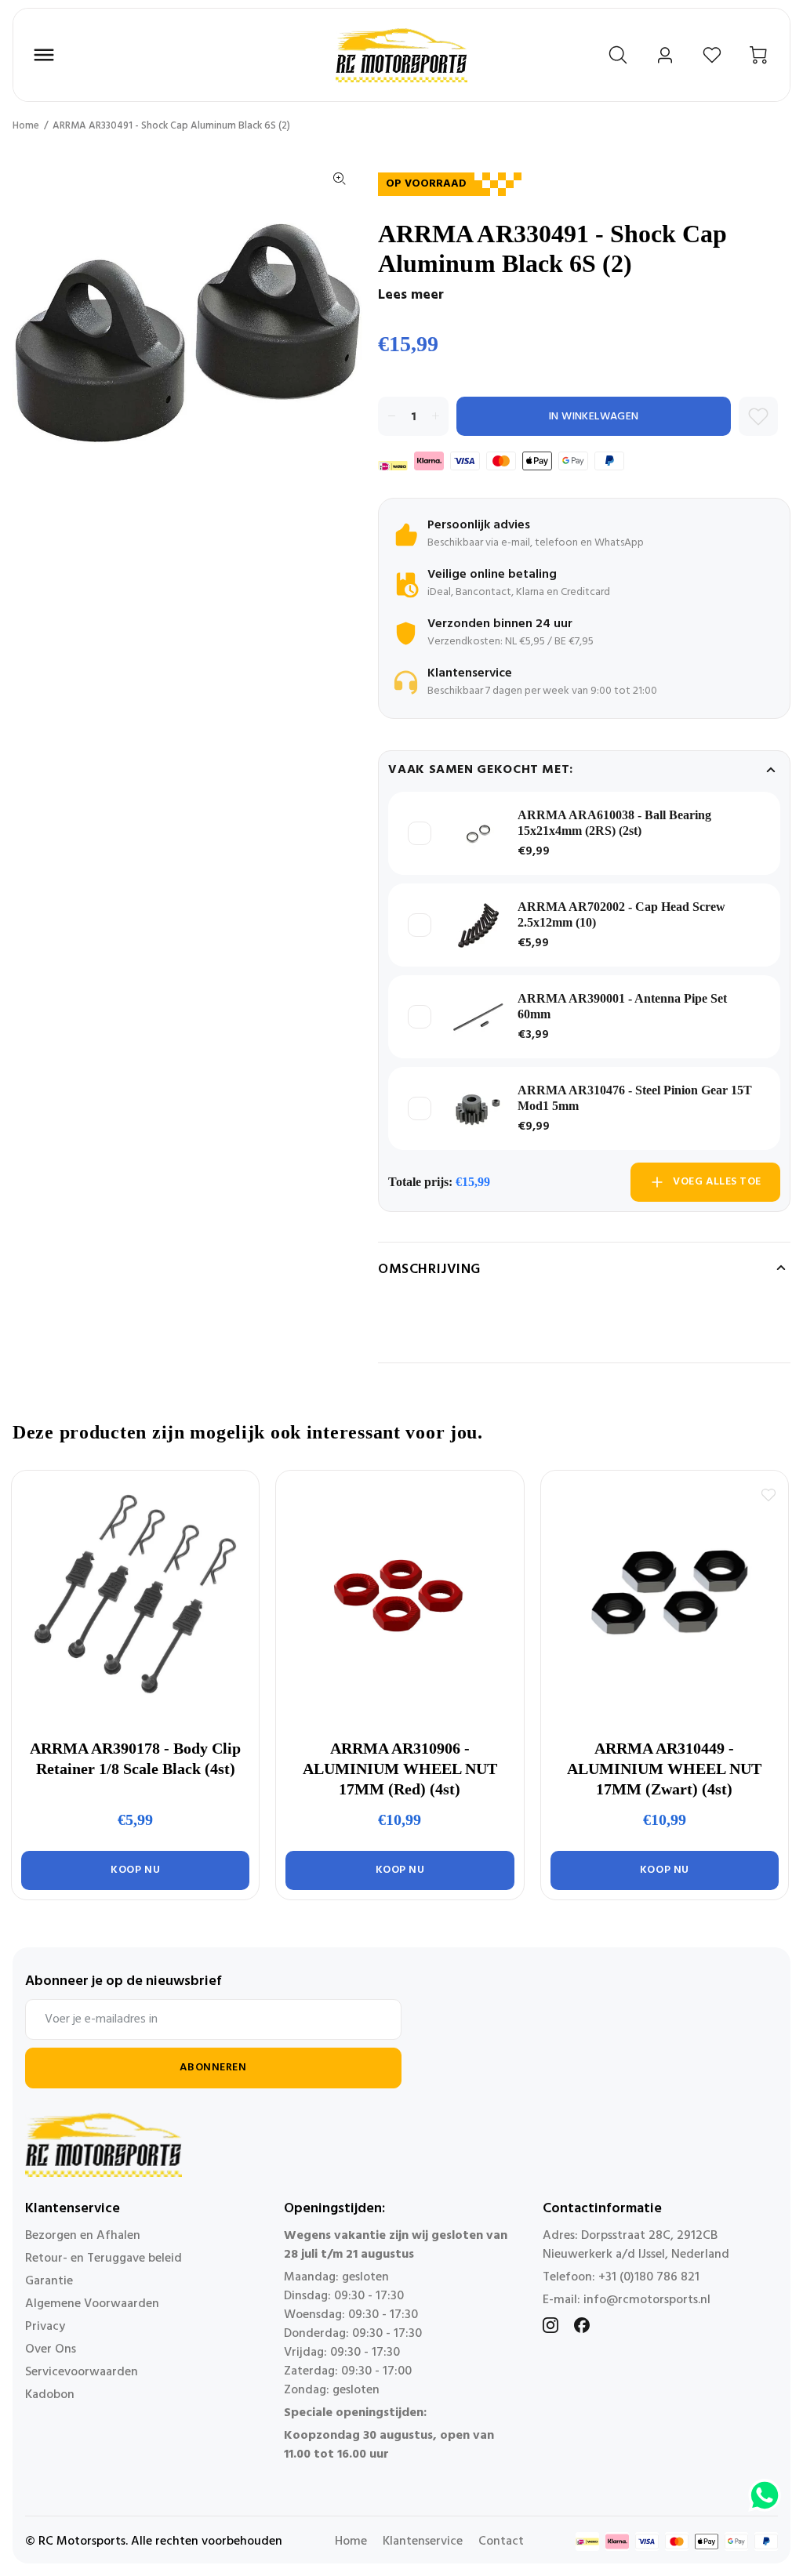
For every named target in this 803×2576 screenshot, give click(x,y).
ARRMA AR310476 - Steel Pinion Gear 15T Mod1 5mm (635, 1098)
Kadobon (50, 2395)
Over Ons (51, 2349)
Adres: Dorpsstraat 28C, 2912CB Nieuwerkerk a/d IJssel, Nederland (636, 2245)
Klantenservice (423, 2542)
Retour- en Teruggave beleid (104, 2259)
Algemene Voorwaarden (92, 2304)
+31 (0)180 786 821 (649, 2277)
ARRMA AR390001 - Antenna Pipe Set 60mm (622, 1006)
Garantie (49, 2281)
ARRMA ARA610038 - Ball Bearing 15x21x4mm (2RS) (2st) (614, 823)
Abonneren (213, 2068)
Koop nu (135, 1870)
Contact (501, 2542)
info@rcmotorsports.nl (647, 2300)
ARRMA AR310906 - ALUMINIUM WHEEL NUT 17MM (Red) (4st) (400, 1769)
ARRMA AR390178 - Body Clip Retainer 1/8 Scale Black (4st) (135, 1758)
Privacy (45, 2327)
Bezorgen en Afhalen (83, 2236)
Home (26, 126)
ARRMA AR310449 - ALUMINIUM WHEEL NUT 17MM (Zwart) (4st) (664, 1769)
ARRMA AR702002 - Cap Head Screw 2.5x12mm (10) (621, 914)
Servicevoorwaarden (82, 2372)
